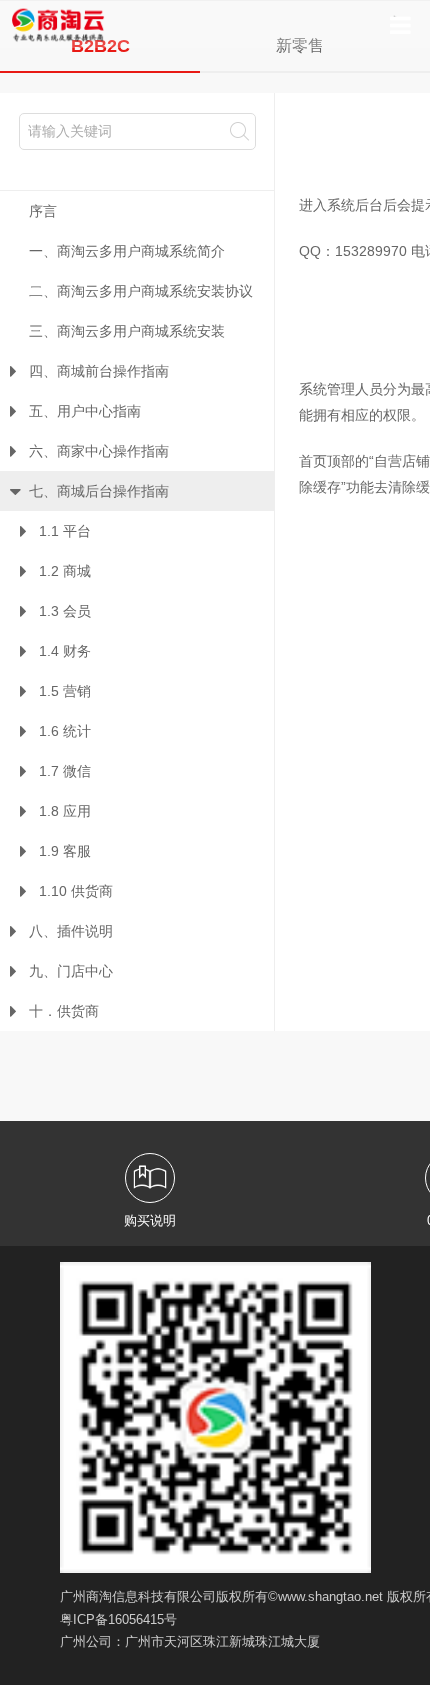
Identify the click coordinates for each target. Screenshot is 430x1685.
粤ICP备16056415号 (118, 1619)
